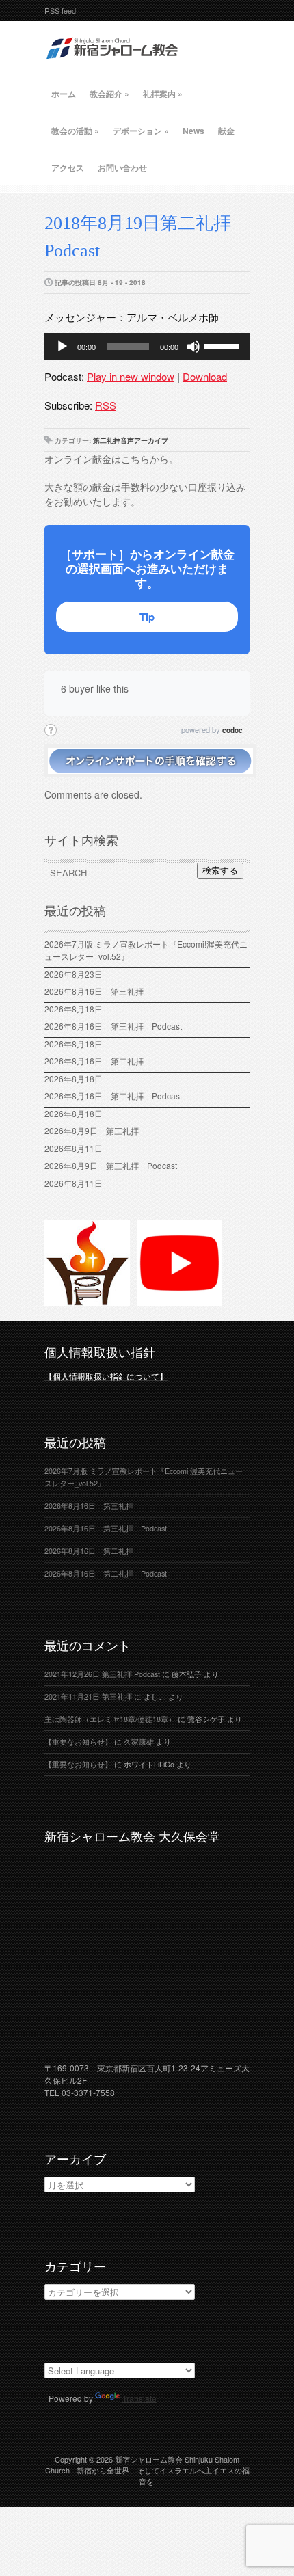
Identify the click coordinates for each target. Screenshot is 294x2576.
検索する (220, 871)
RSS (106, 405)
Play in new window (131, 376)
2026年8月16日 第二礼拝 (98, 1061)
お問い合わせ (122, 167)
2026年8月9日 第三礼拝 (92, 1130)
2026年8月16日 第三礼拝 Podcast (113, 1026)
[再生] (62, 347)
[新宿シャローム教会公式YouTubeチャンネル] (179, 1300)
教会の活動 (75, 131)
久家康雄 (139, 1742)
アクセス (68, 167)
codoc (232, 730)
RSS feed (60, 10)
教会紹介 (109, 94)
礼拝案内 (163, 94)
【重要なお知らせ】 (78, 1742)
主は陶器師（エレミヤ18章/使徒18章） (110, 1719)
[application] (147, 347)
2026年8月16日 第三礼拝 (98, 991)
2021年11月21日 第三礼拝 (88, 1696)
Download (205, 376)
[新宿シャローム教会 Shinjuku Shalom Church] (113, 65)
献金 (226, 131)
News (193, 131)
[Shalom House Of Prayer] (87, 1300)
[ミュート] (193, 347)
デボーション (141, 131)
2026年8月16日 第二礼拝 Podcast (113, 1096)
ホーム (64, 94)
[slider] (224, 345)
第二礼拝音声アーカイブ (131, 440)
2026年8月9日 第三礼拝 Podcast (111, 1165)
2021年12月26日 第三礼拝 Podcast (102, 1674)
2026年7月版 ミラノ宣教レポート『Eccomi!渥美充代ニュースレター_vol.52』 (146, 950)
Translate (139, 2398)
